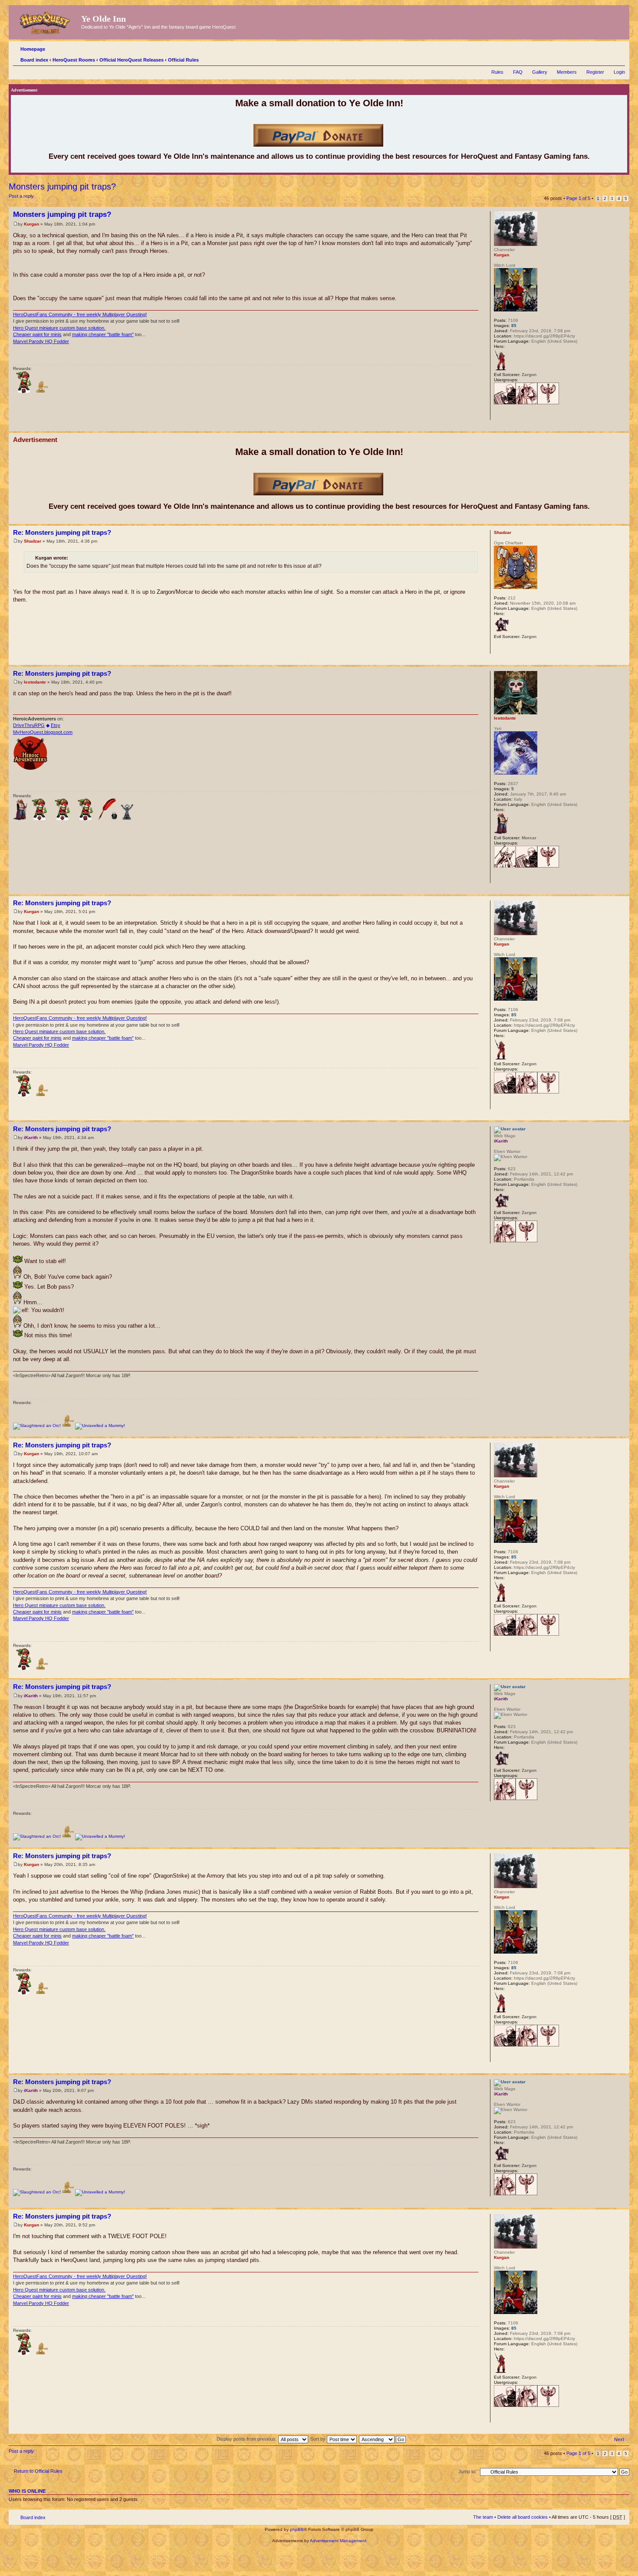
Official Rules (183, 60)
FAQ (518, 72)
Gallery (540, 72)
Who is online (27, 2491)
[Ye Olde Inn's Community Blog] (109, 819)
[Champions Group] (548, 403)
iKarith (31, 1137)
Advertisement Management (338, 2541)
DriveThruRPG (29, 725)
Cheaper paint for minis (37, 334)
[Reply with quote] (467, 213)
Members (567, 72)
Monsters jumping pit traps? (62, 187)
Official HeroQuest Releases (132, 60)
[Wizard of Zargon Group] (20, 819)
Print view (605, 58)
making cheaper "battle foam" (103, 334)
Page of (578, 198)
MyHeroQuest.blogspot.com (43, 732)
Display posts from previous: (247, 2439)
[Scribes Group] (505, 403)
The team (483, 2517)
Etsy (56, 725)
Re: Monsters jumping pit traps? (62, 532)
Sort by (319, 2439)
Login (619, 72)
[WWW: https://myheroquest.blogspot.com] (498, 877)
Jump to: (467, 2471)
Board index (34, 60)
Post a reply (21, 196)
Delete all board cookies (523, 2517)
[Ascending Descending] (383, 2439)
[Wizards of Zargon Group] (505, 866)
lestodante (35, 682)
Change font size (619, 58)
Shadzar (33, 541)
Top (623, 427)
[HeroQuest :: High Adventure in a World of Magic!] (46, 21)
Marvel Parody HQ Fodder (41, 341)
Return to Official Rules (38, 2471)
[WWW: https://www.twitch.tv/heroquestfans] (498, 414)
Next (619, 2439)
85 (514, 326)
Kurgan (31, 224)
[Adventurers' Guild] (526, 403)
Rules (497, 72)
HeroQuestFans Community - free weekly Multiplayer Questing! (80, 314)
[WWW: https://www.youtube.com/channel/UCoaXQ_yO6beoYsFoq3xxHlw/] (498, 648)
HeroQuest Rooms (74, 60)
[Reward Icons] (42, 391)
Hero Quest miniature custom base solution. (59, 328)
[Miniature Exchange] (24, 391)
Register (595, 72)
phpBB (297, 2529)
